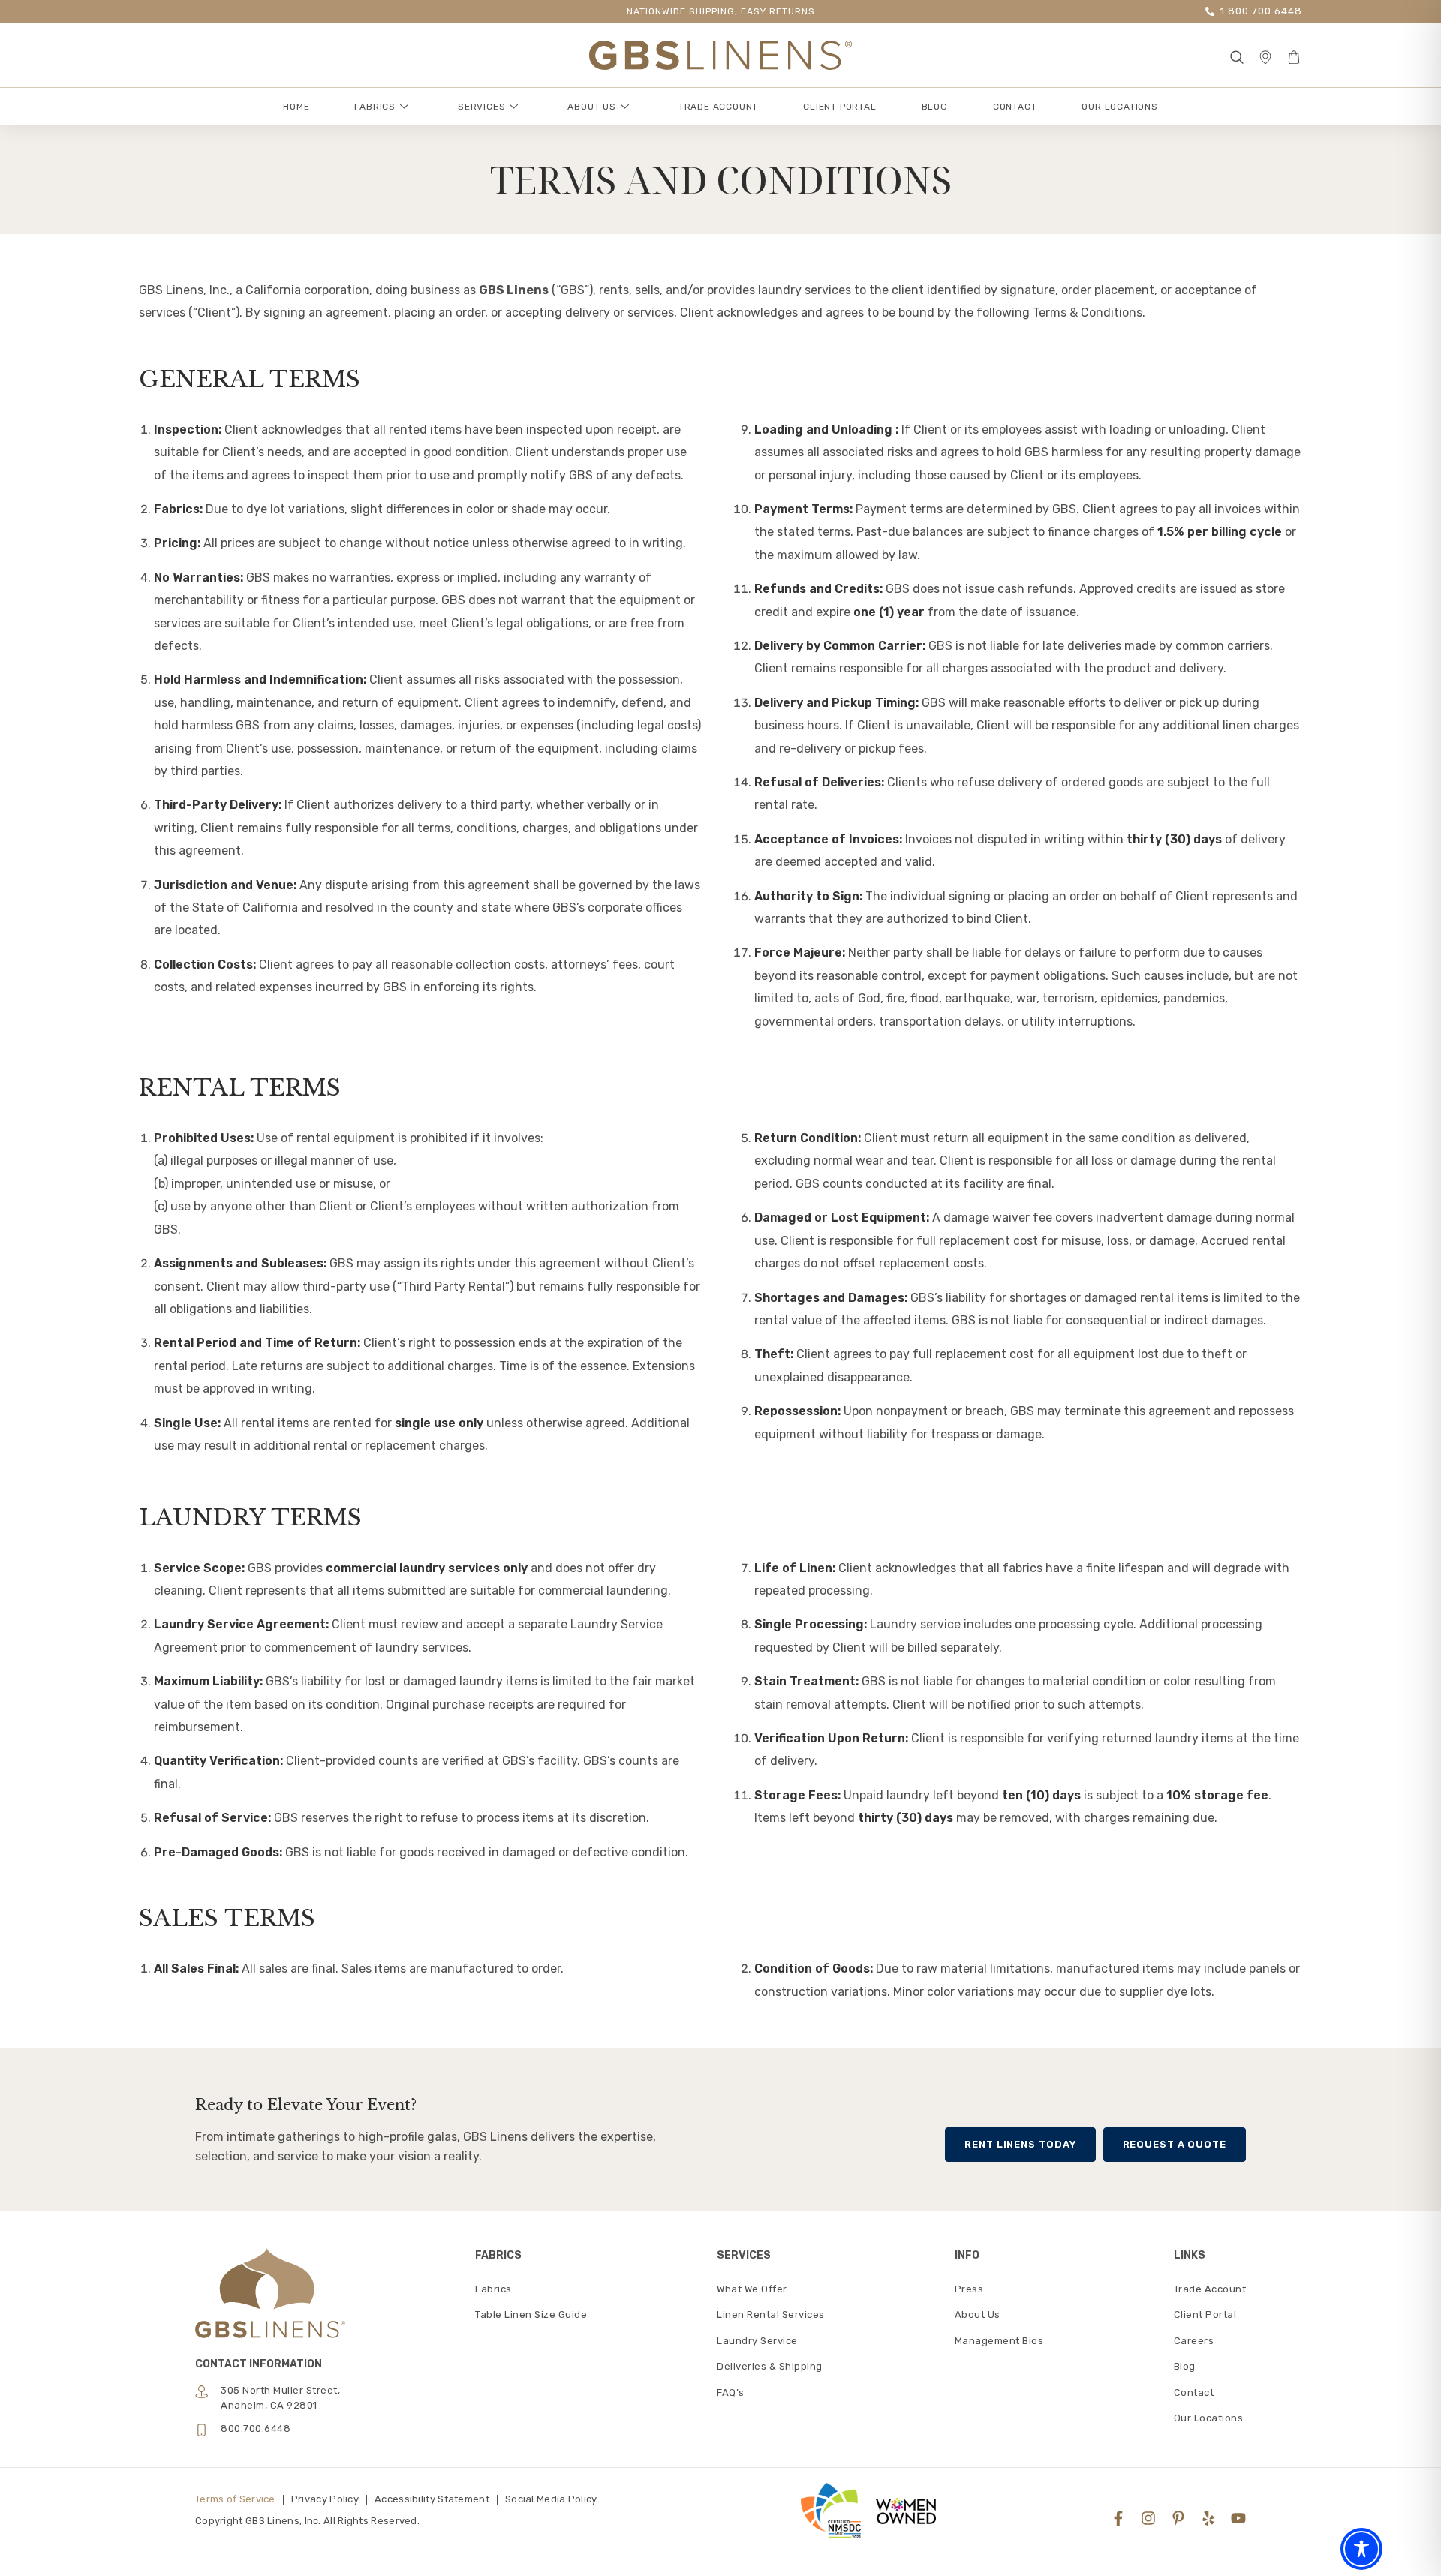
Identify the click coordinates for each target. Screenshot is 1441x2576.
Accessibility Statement (432, 2499)
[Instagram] (1148, 2518)
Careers (1194, 2341)
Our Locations (1119, 107)
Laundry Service (757, 2341)
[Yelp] (1208, 2518)
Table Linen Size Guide (531, 2314)
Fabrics (375, 107)
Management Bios (999, 2341)
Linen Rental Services (771, 2314)
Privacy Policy (325, 2499)
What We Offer (752, 2289)
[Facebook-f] (1118, 2518)
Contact (1015, 107)
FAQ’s (731, 2393)
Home (296, 107)
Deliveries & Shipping (770, 2366)
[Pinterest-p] (1178, 2518)
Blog (935, 107)
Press (969, 2289)
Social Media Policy (551, 2499)
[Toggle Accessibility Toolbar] (1361, 2549)
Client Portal (839, 107)
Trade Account (718, 107)
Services (481, 107)
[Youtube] (1238, 2518)
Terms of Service (235, 2499)
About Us (591, 107)
